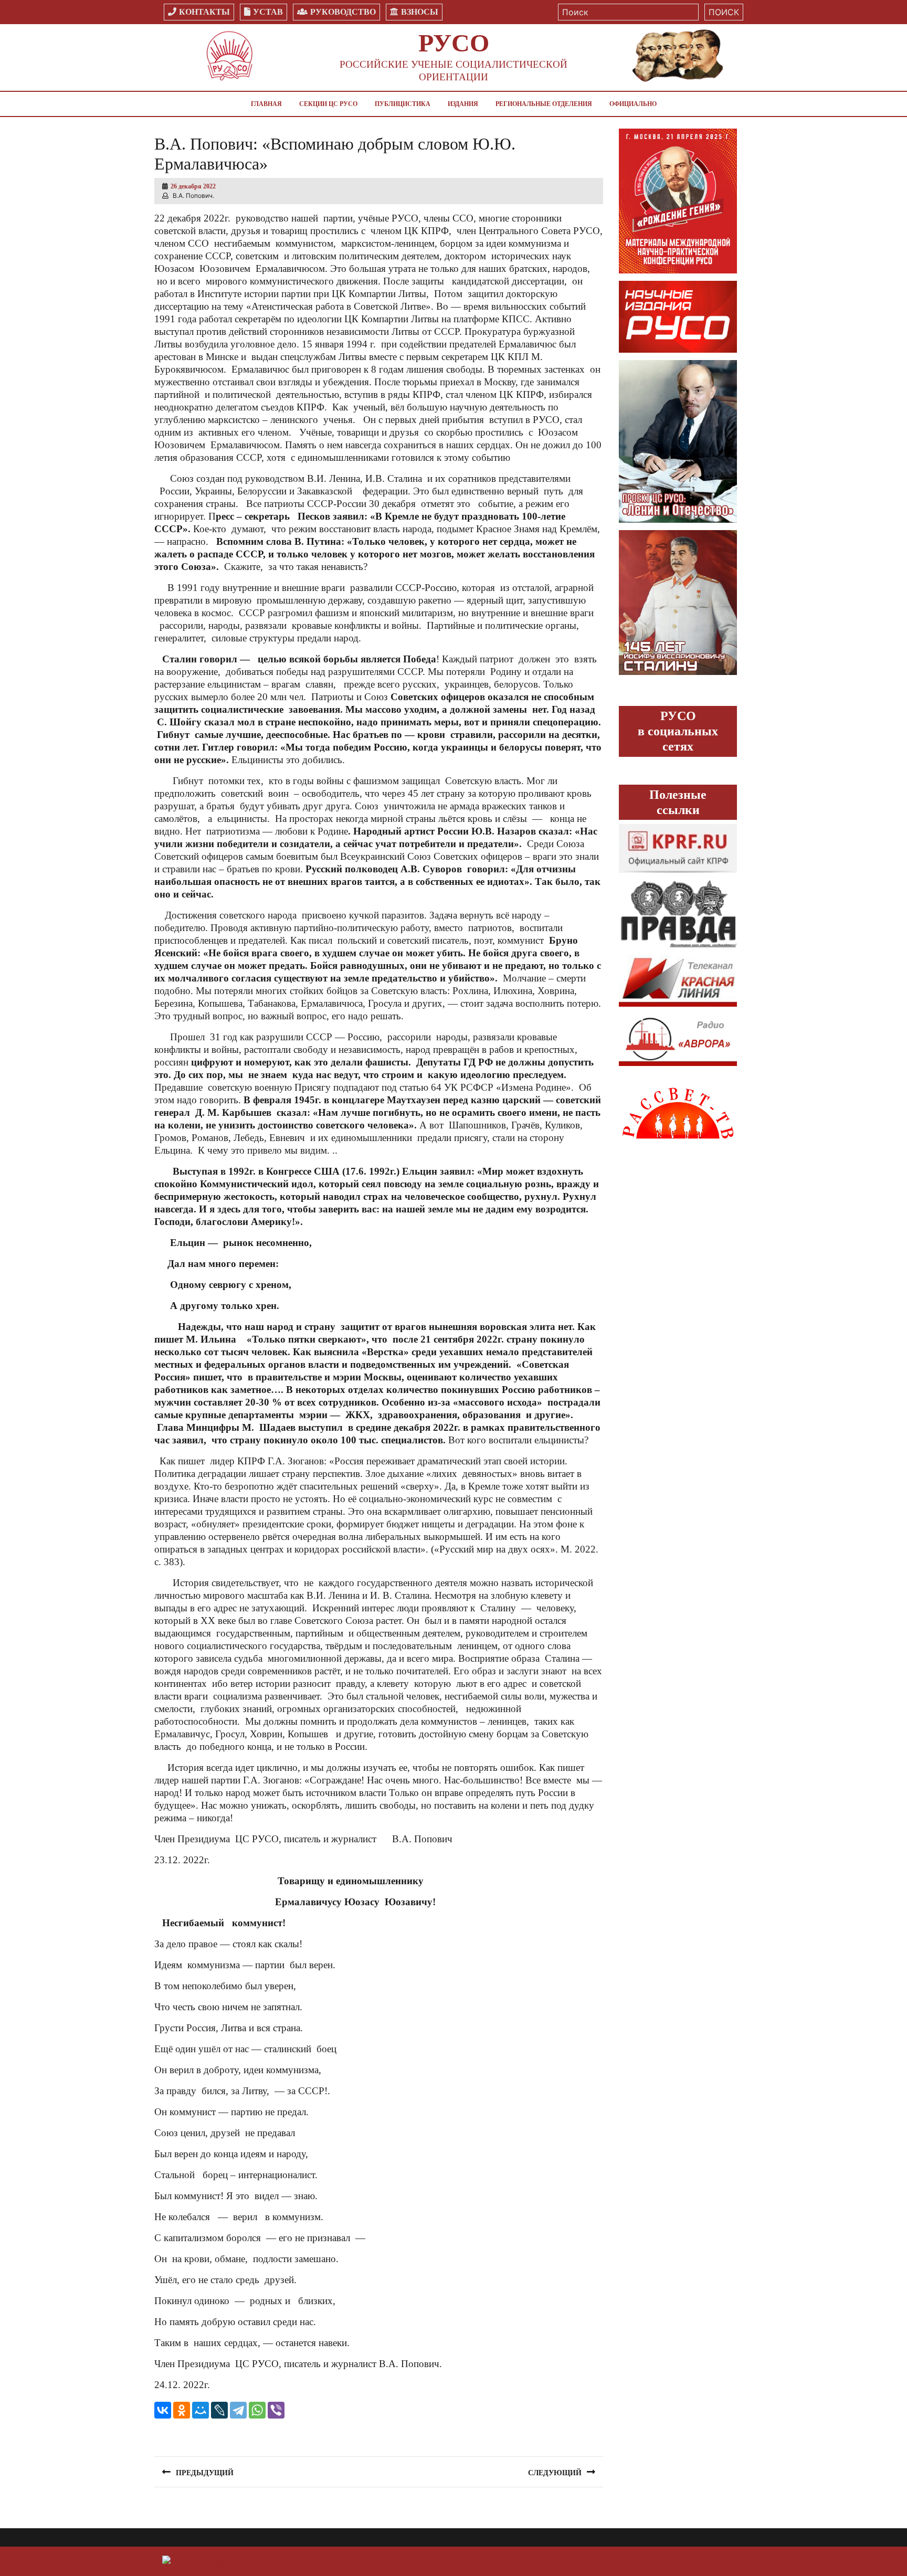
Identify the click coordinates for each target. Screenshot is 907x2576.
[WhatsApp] (257, 2410)
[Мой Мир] (201, 2410)
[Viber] (276, 2410)
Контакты (204, 12)
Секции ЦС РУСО (328, 104)
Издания (463, 104)
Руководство (343, 12)
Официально (633, 104)
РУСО (454, 43)
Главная (266, 104)
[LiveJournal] (219, 2410)
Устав (268, 12)
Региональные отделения (544, 104)
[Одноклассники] (182, 2410)
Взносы (420, 12)
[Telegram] (238, 2410)
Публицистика (403, 104)
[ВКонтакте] (163, 2410)
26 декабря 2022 (193, 186)
